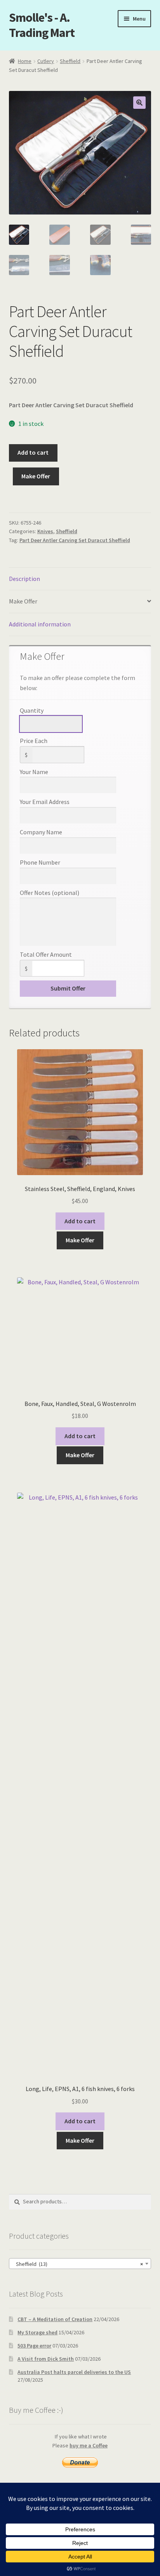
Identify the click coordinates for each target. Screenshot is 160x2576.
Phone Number (40, 862)
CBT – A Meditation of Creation (55, 2319)
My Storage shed (37, 2332)
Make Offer (36, 476)
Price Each (34, 741)
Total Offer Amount (46, 954)
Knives (45, 531)
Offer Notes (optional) (50, 893)
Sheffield (70, 61)
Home (25, 61)
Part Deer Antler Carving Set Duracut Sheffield (75, 540)
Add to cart (33, 452)
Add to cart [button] (80, 1221)
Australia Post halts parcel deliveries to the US (74, 2372)
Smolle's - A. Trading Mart (42, 25)
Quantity (32, 710)
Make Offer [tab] (23, 601)
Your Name (34, 772)
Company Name (41, 832)
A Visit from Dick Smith (46, 2359)
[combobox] (80, 2264)
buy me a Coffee (89, 2445)
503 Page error (34, 2346)
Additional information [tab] (40, 624)
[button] (139, 103)
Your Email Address (45, 802)
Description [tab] (24, 579)
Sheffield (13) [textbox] (78, 2264)
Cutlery (46, 61)
